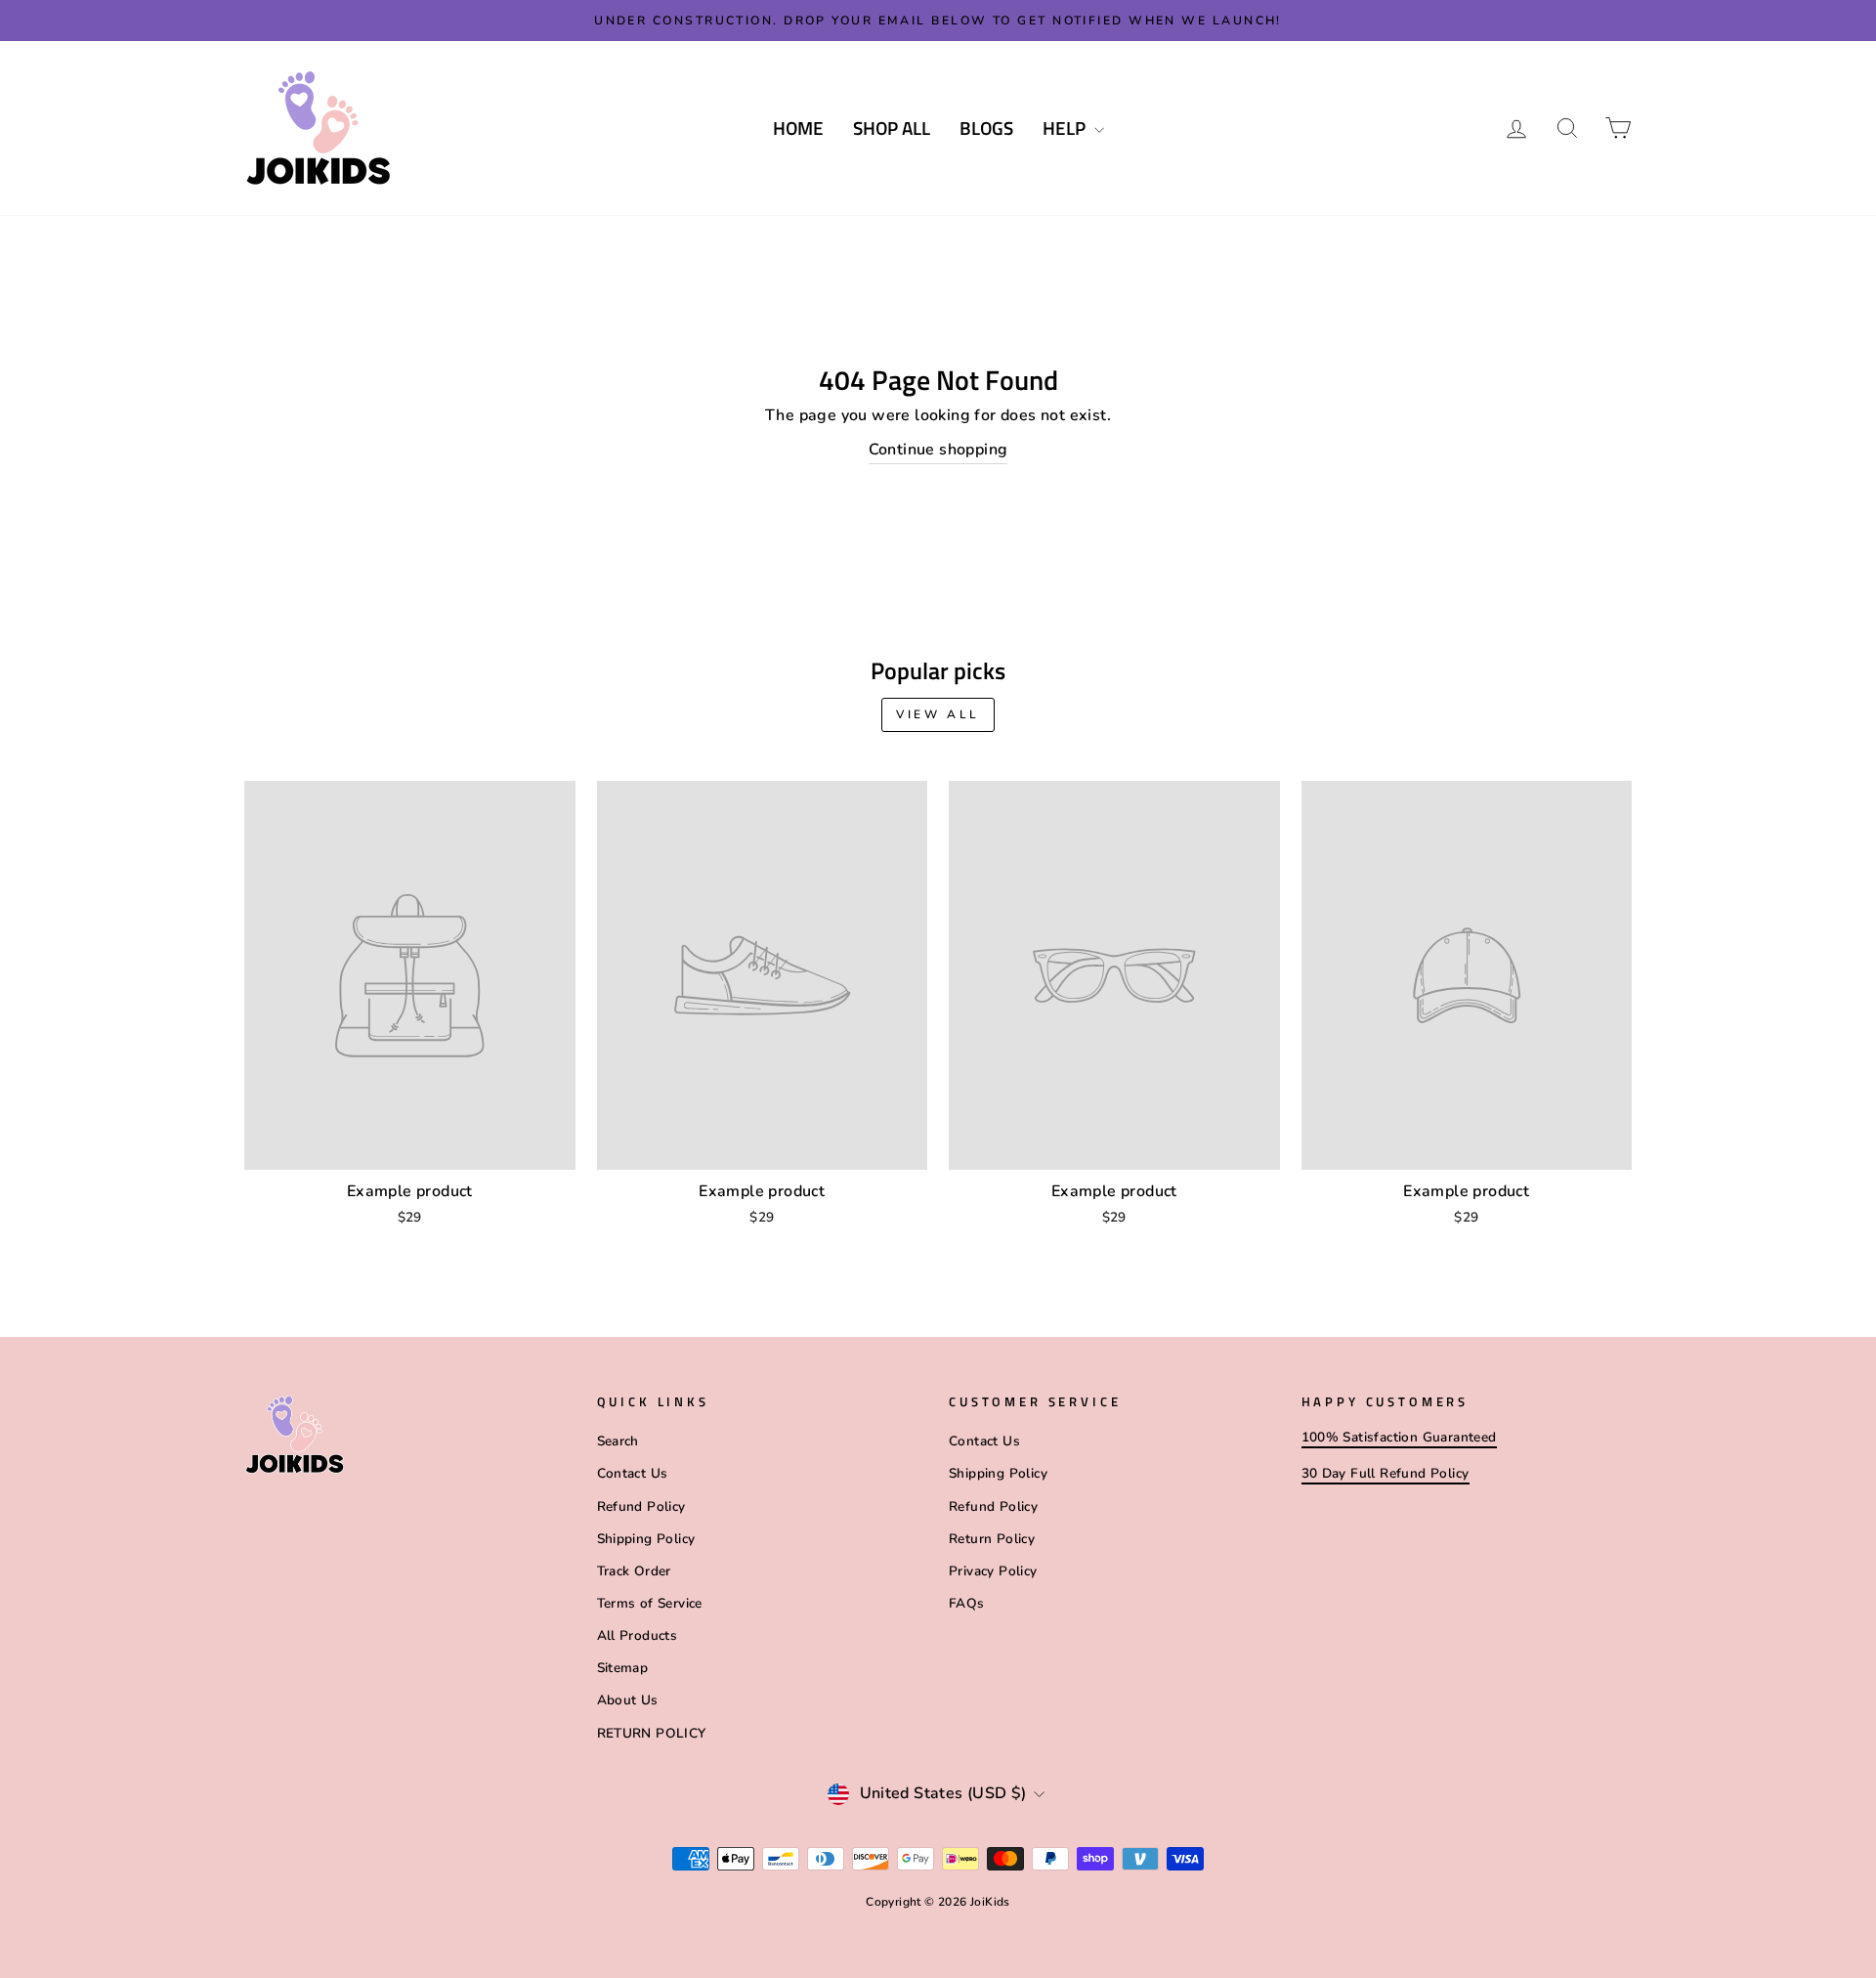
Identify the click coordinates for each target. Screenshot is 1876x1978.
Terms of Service (650, 1603)
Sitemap (623, 1668)
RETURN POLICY (652, 1733)
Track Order (634, 1571)
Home (798, 128)
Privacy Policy (993, 1571)
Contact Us (633, 1473)
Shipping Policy (646, 1539)
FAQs (967, 1603)
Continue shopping (938, 450)
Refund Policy (641, 1506)
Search (618, 1441)
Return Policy (992, 1539)
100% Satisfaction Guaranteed (1399, 1437)
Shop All (892, 128)
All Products (638, 1635)
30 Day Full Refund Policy (1386, 1473)
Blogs (986, 128)
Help (1066, 128)
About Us (628, 1700)
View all (938, 714)
